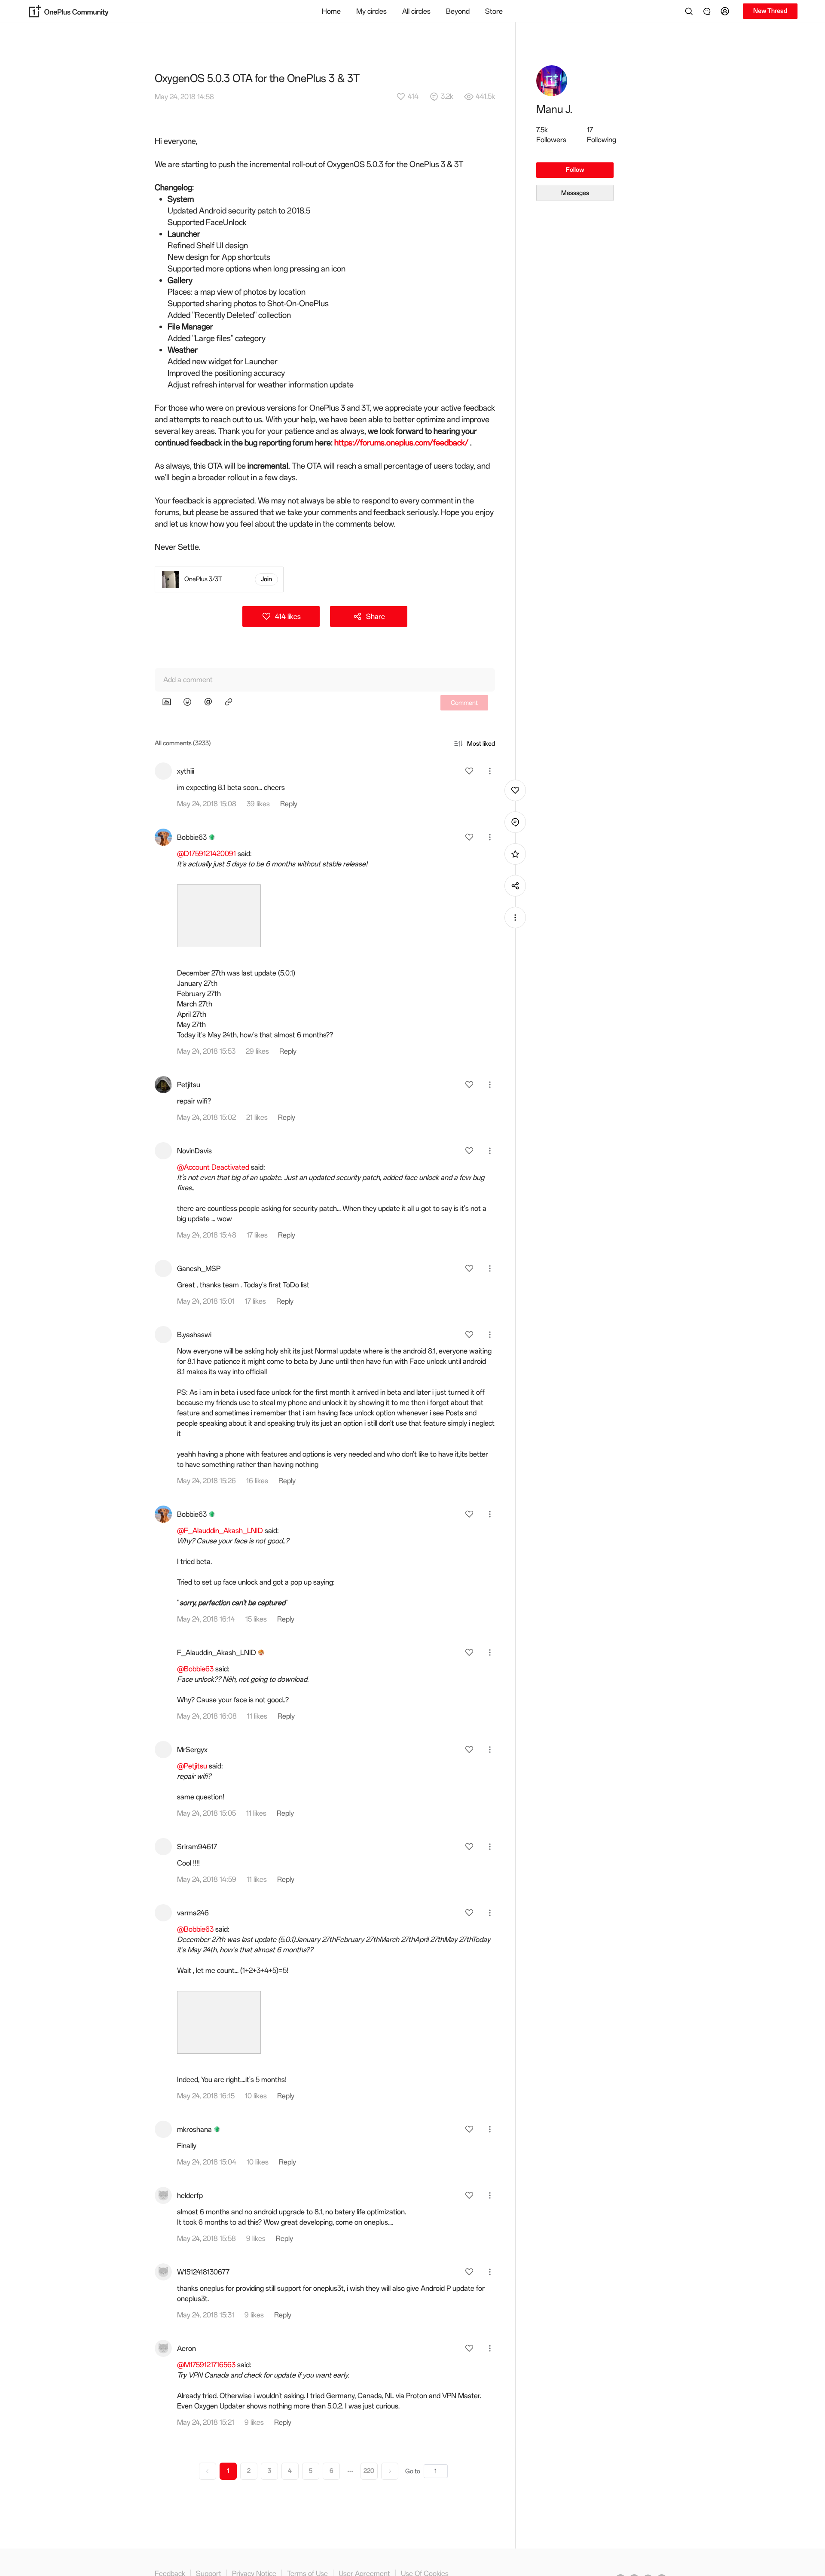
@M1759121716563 (206, 2365)
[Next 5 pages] (350, 2471)
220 (369, 2471)
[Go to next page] (390, 2471)
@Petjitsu (192, 1766)
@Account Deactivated (213, 1167)
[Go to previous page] (208, 2471)
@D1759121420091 (206, 854)
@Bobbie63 (195, 1669)
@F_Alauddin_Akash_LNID (220, 1530)
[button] (726, 11)
